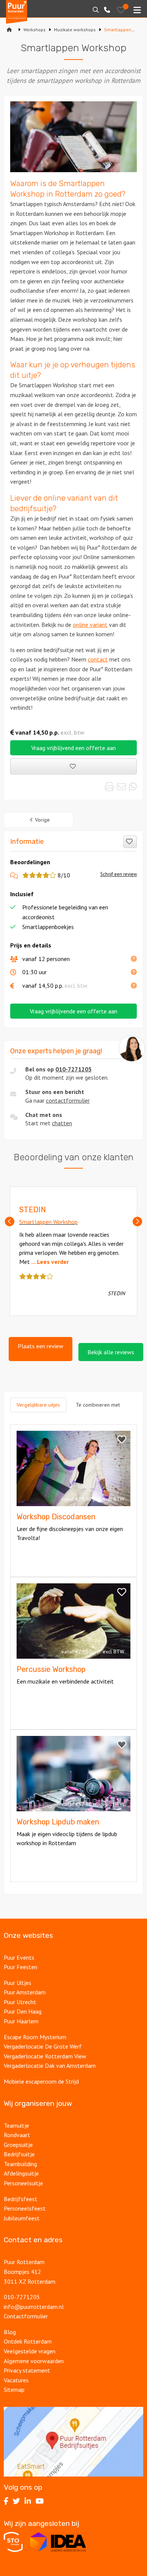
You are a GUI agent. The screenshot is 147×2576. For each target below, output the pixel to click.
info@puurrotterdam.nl (34, 2307)
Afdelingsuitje (21, 2173)
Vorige (42, 820)
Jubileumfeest (22, 2218)
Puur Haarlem (21, 2021)
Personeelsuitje (23, 2183)
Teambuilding (20, 2164)
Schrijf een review (119, 874)
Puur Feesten (21, 1967)
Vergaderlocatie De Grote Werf (43, 2046)
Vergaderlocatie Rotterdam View (45, 2056)
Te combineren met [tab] (98, 1405)
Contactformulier (26, 2316)
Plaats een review (41, 1346)
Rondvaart (17, 2135)
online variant (90, 625)
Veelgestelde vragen (30, 2351)
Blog (10, 2332)
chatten (62, 1123)
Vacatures (17, 2380)
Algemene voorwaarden (34, 2361)
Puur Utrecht (20, 2002)
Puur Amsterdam (25, 1992)
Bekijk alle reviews (111, 1352)
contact (98, 659)
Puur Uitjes (18, 1983)
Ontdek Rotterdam (28, 2341)
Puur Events (19, 1957)
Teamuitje (16, 2125)
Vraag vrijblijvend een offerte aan (73, 748)
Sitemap (14, 2390)
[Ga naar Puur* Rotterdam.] (9, 30)
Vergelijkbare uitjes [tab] (38, 1405)
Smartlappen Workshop (48, 1222)
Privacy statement (27, 2370)
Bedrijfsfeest (21, 2199)
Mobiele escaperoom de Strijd (41, 2081)
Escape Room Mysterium (35, 2037)
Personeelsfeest (25, 2208)
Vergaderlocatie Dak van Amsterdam (50, 2066)
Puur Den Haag (23, 2011)
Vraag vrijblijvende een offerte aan (73, 1011)
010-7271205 (73, 1069)
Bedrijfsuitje (19, 2154)
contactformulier (68, 1100)
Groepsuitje (18, 2145)
